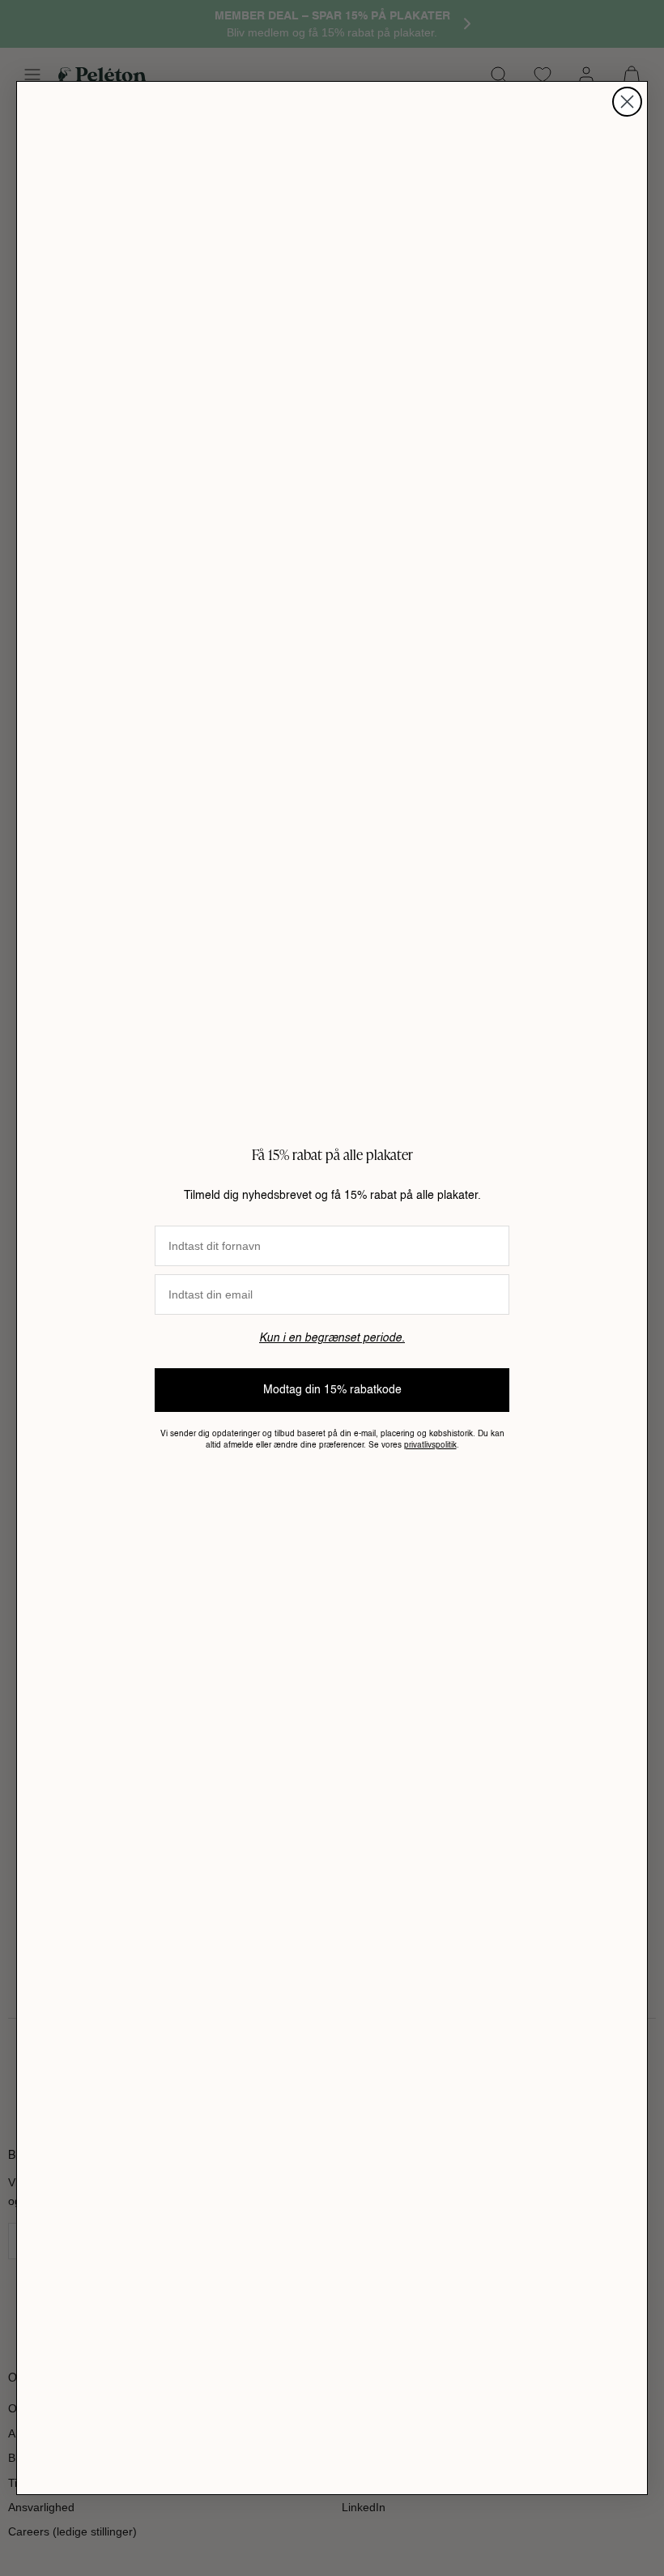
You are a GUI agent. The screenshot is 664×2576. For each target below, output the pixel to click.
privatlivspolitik (430, 1445)
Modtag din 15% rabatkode (332, 1390)
